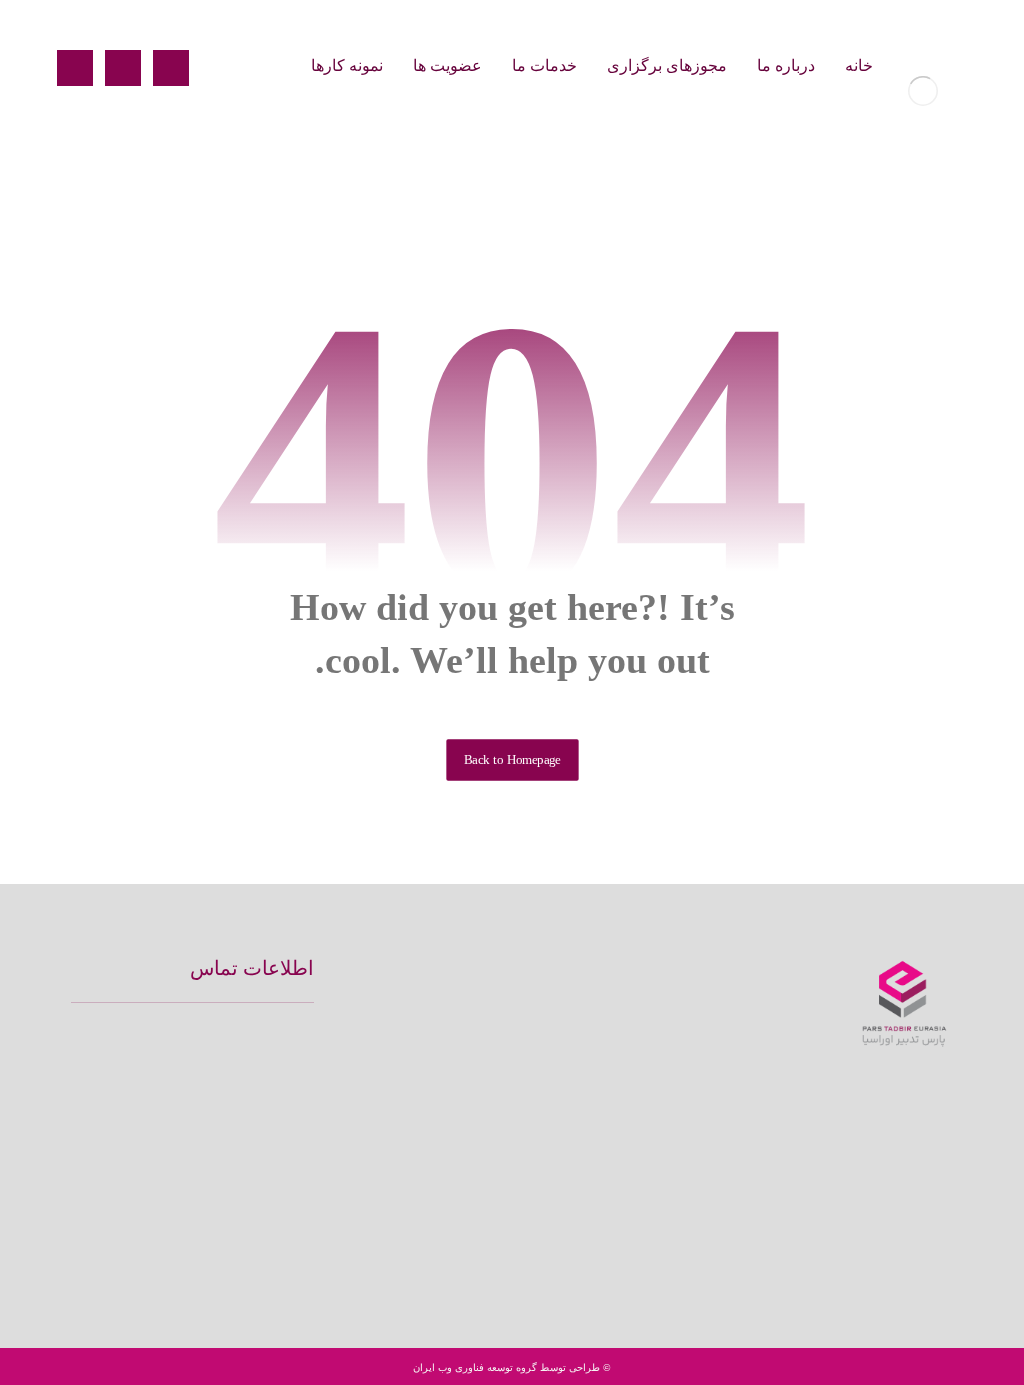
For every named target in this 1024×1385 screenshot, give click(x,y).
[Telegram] (123, 68)
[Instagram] (171, 68)
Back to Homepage (512, 760)
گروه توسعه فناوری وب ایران (475, 1367)
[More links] (269, 66)
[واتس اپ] (873, 1242)
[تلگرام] (937, 1242)
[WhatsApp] (75, 68)
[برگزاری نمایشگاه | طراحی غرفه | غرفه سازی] (923, 90)
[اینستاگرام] (905, 1242)
